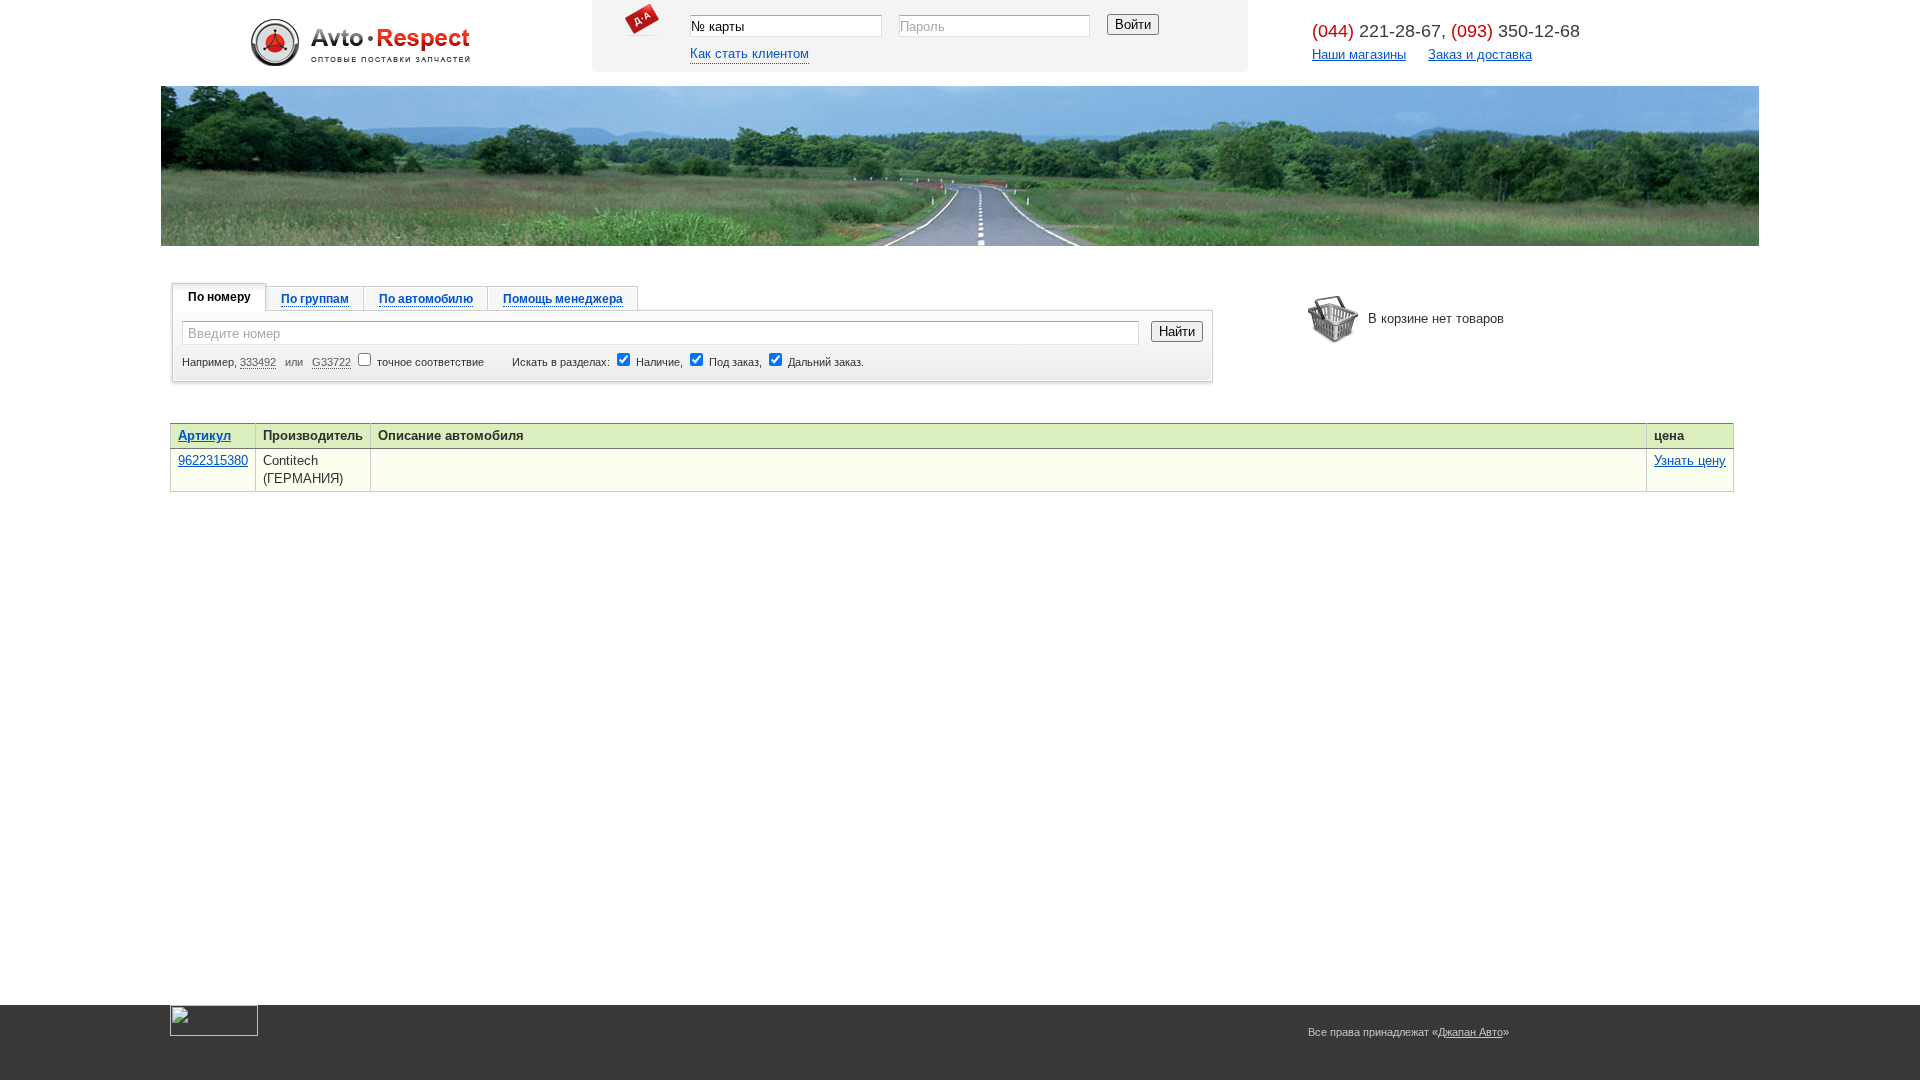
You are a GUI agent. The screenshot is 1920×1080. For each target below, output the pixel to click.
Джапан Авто (360, 64)
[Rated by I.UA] (214, 1032)
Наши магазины (1359, 54)
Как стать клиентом (749, 53)
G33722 (331, 362)
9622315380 (213, 460)
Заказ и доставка (1480, 54)
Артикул (204, 435)
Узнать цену (1690, 460)
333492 (258, 362)
